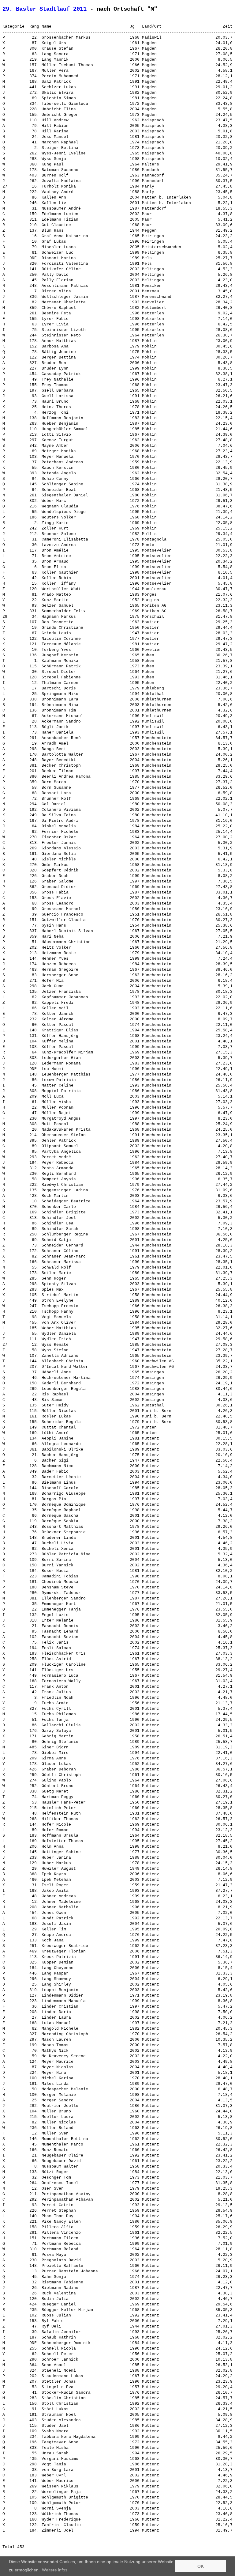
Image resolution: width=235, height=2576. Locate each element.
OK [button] (201, 2566)
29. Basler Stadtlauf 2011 (45, 9)
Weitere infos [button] (55, 2570)
